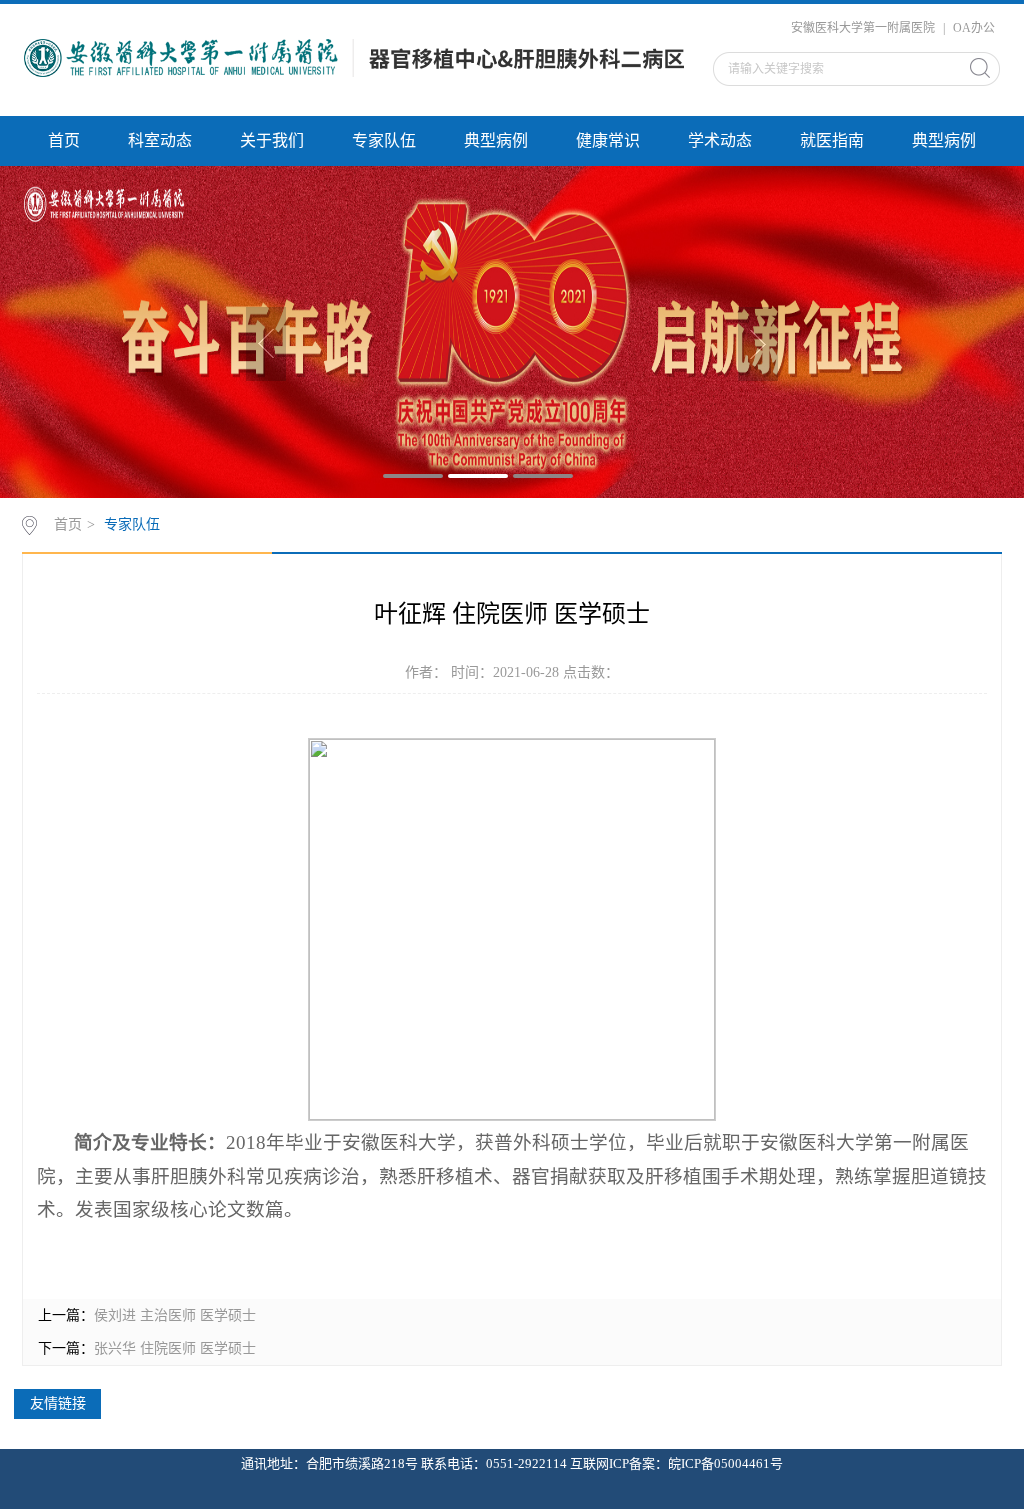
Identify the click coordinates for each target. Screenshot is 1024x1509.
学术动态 (720, 140)
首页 (64, 140)
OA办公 (974, 28)
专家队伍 (384, 140)
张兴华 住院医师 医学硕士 (175, 1348)
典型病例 (496, 140)
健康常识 (608, 140)
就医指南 (832, 140)
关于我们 (272, 140)
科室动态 (160, 140)
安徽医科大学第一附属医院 (863, 28)
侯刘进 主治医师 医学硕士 (175, 1315)
